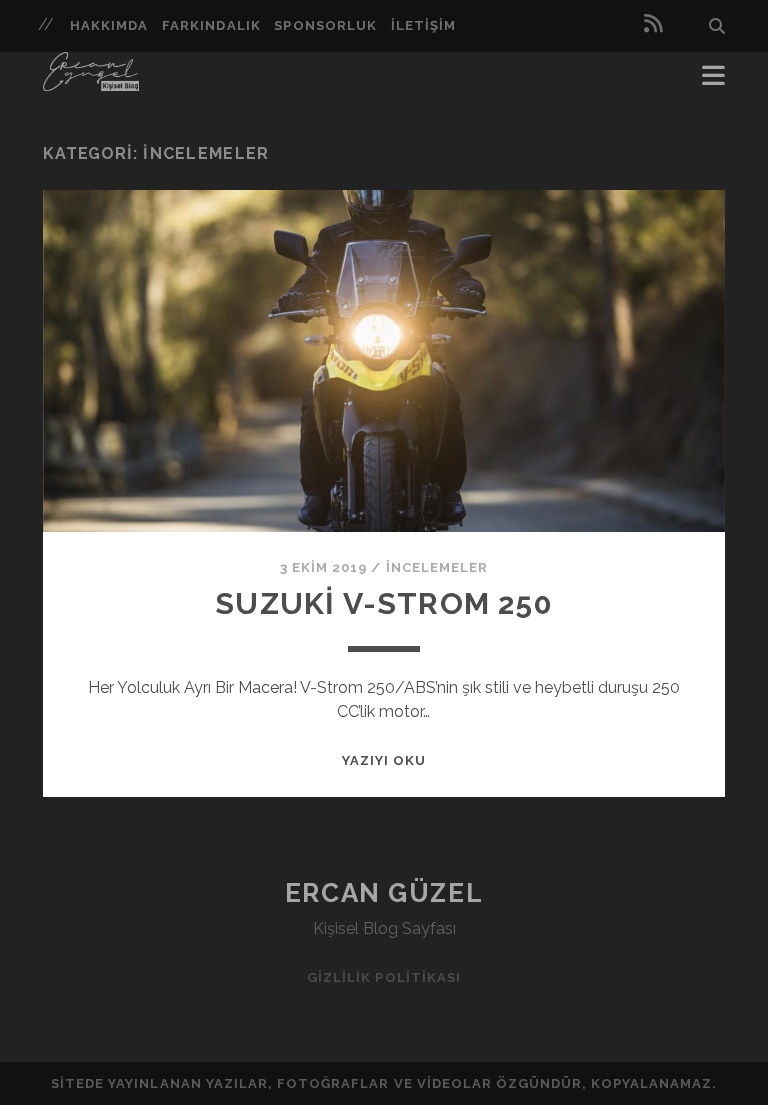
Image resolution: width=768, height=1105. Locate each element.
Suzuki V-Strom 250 (384, 603)
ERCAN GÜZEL (384, 893)
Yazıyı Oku (384, 760)
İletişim (423, 25)
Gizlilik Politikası (384, 977)
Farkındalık (211, 25)
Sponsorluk (325, 25)
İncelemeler (437, 567)
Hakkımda (109, 25)
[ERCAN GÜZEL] (91, 82)
